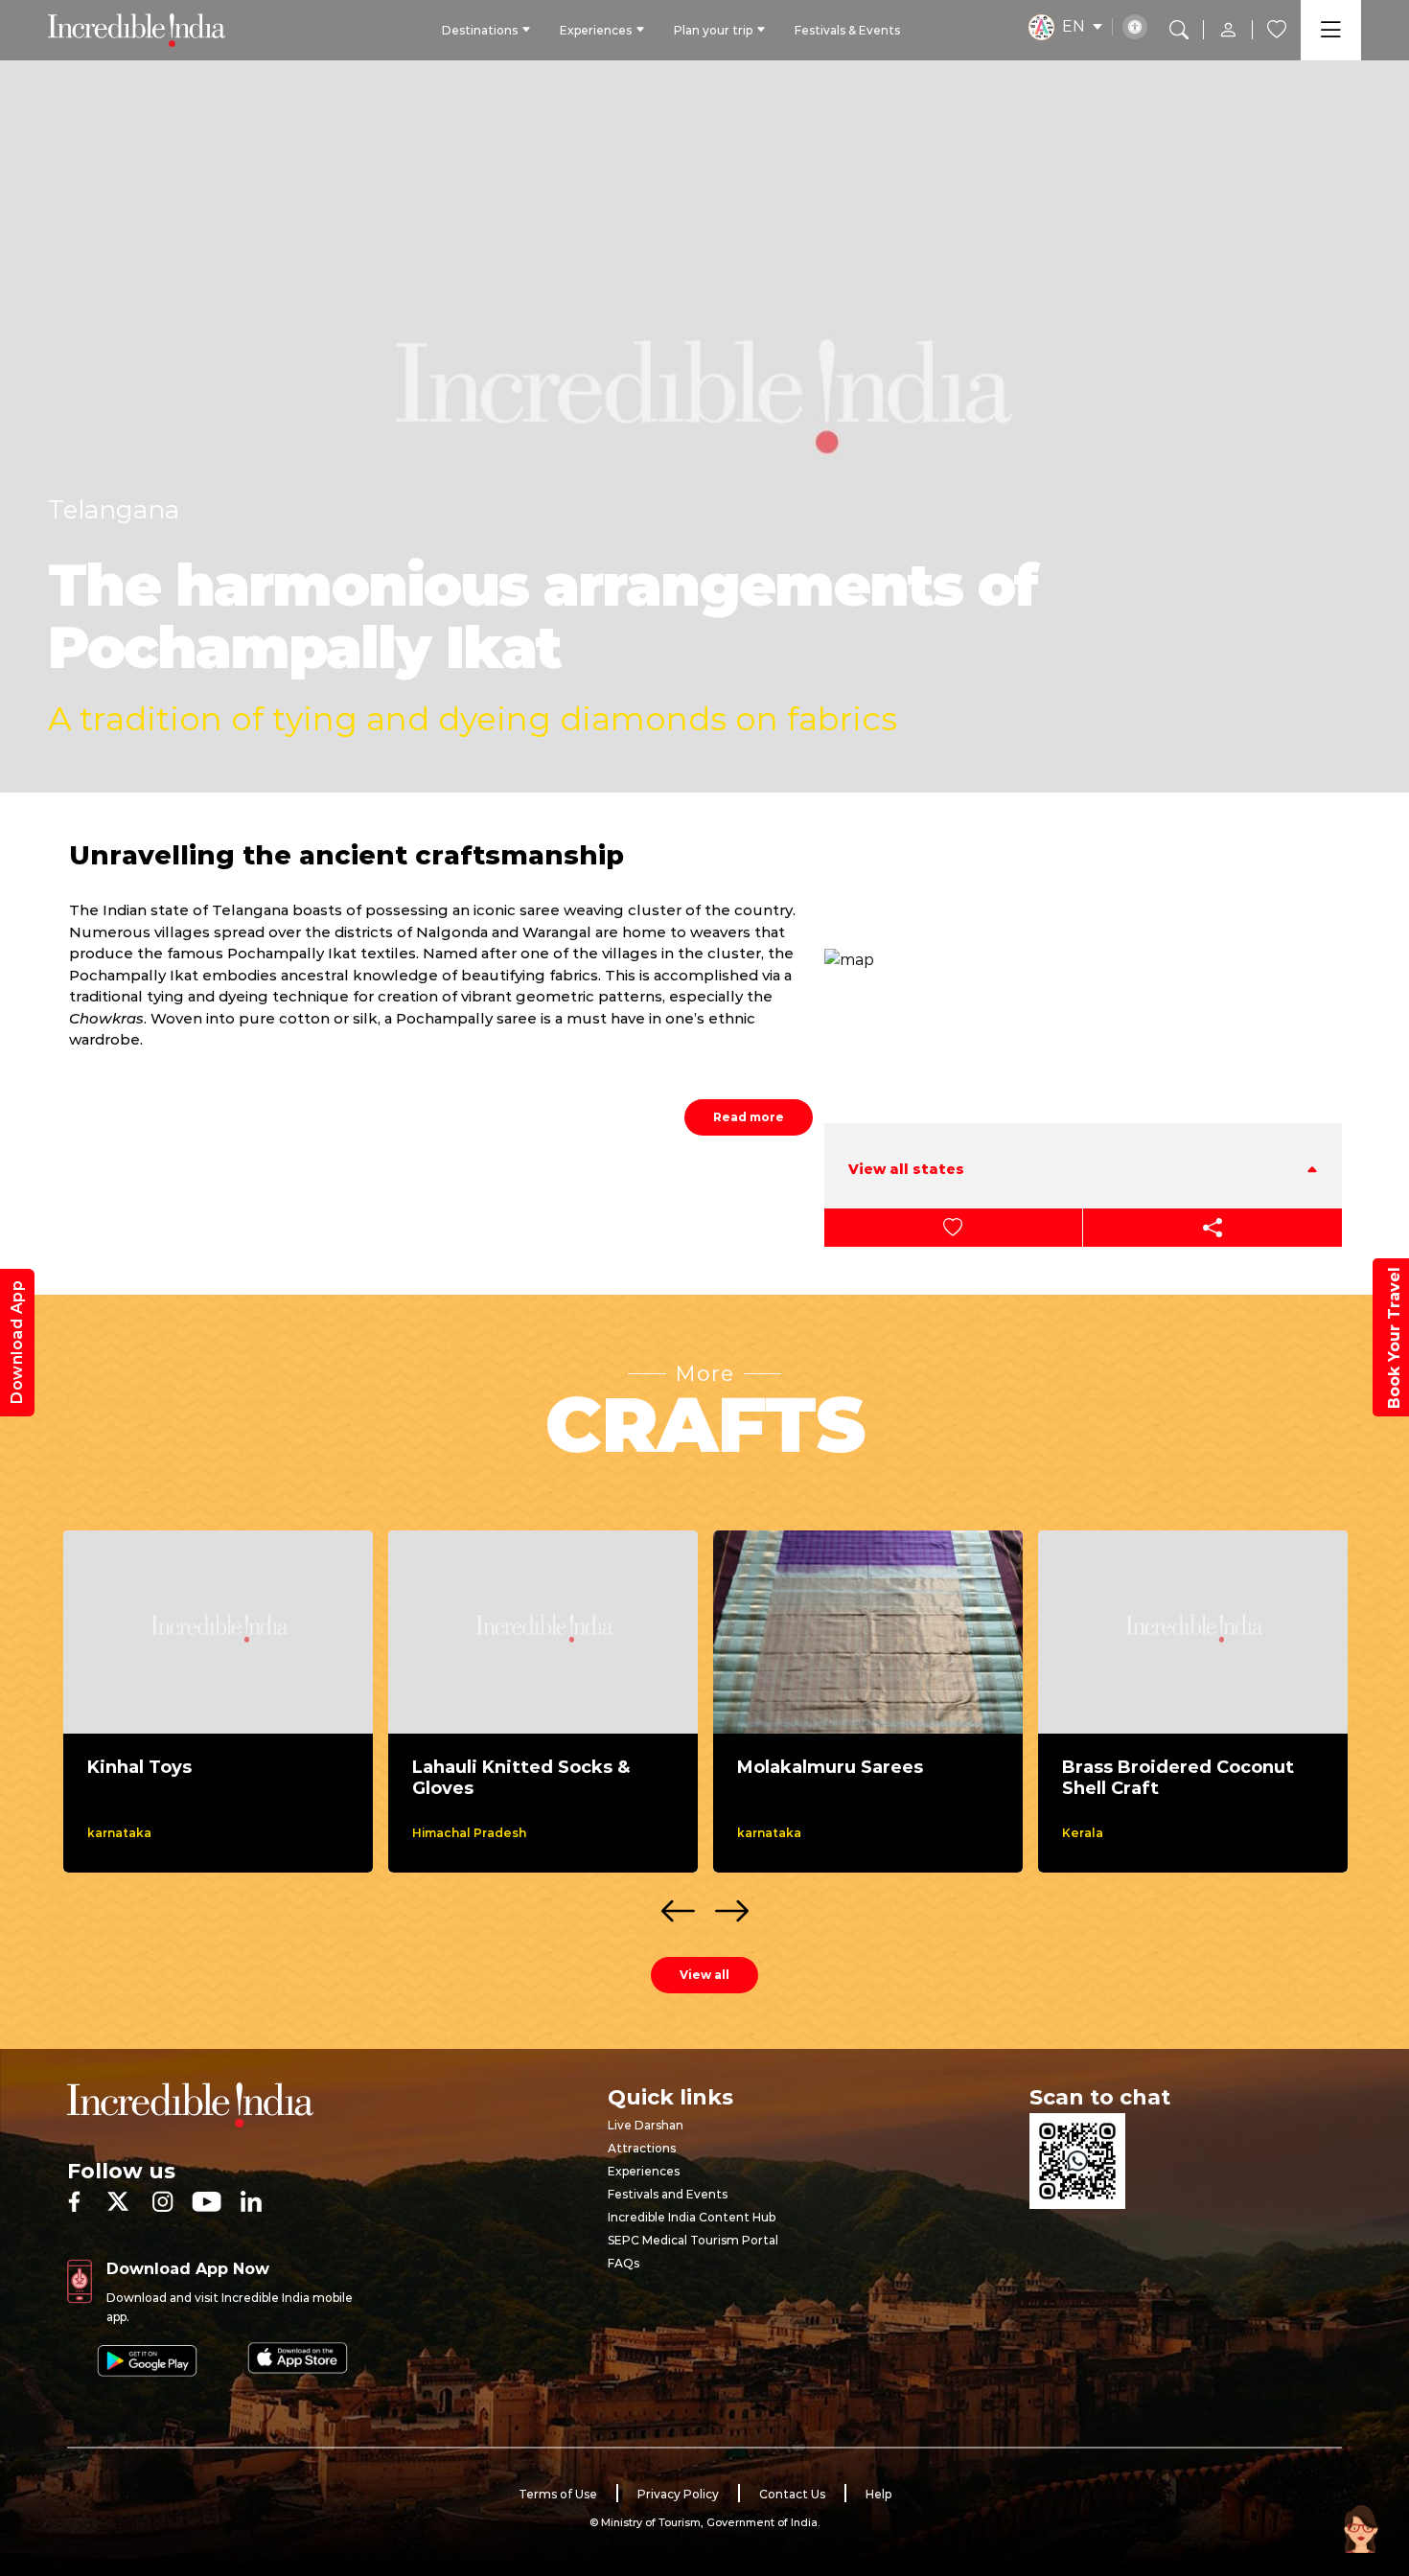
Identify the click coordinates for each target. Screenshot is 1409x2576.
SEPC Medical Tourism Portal (693, 2240)
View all (704, 1975)
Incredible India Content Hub (692, 2217)
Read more (749, 1117)
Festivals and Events (668, 2194)
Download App (17, 1343)
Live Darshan (646, 2125)
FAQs (624, 2263)
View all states (906, 1169)
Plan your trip (713, 30)
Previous (678, 1905)
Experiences (596, 30)
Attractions (642, 2148)
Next (731, 1905)
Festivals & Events (847, 30)
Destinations (480, 30)
